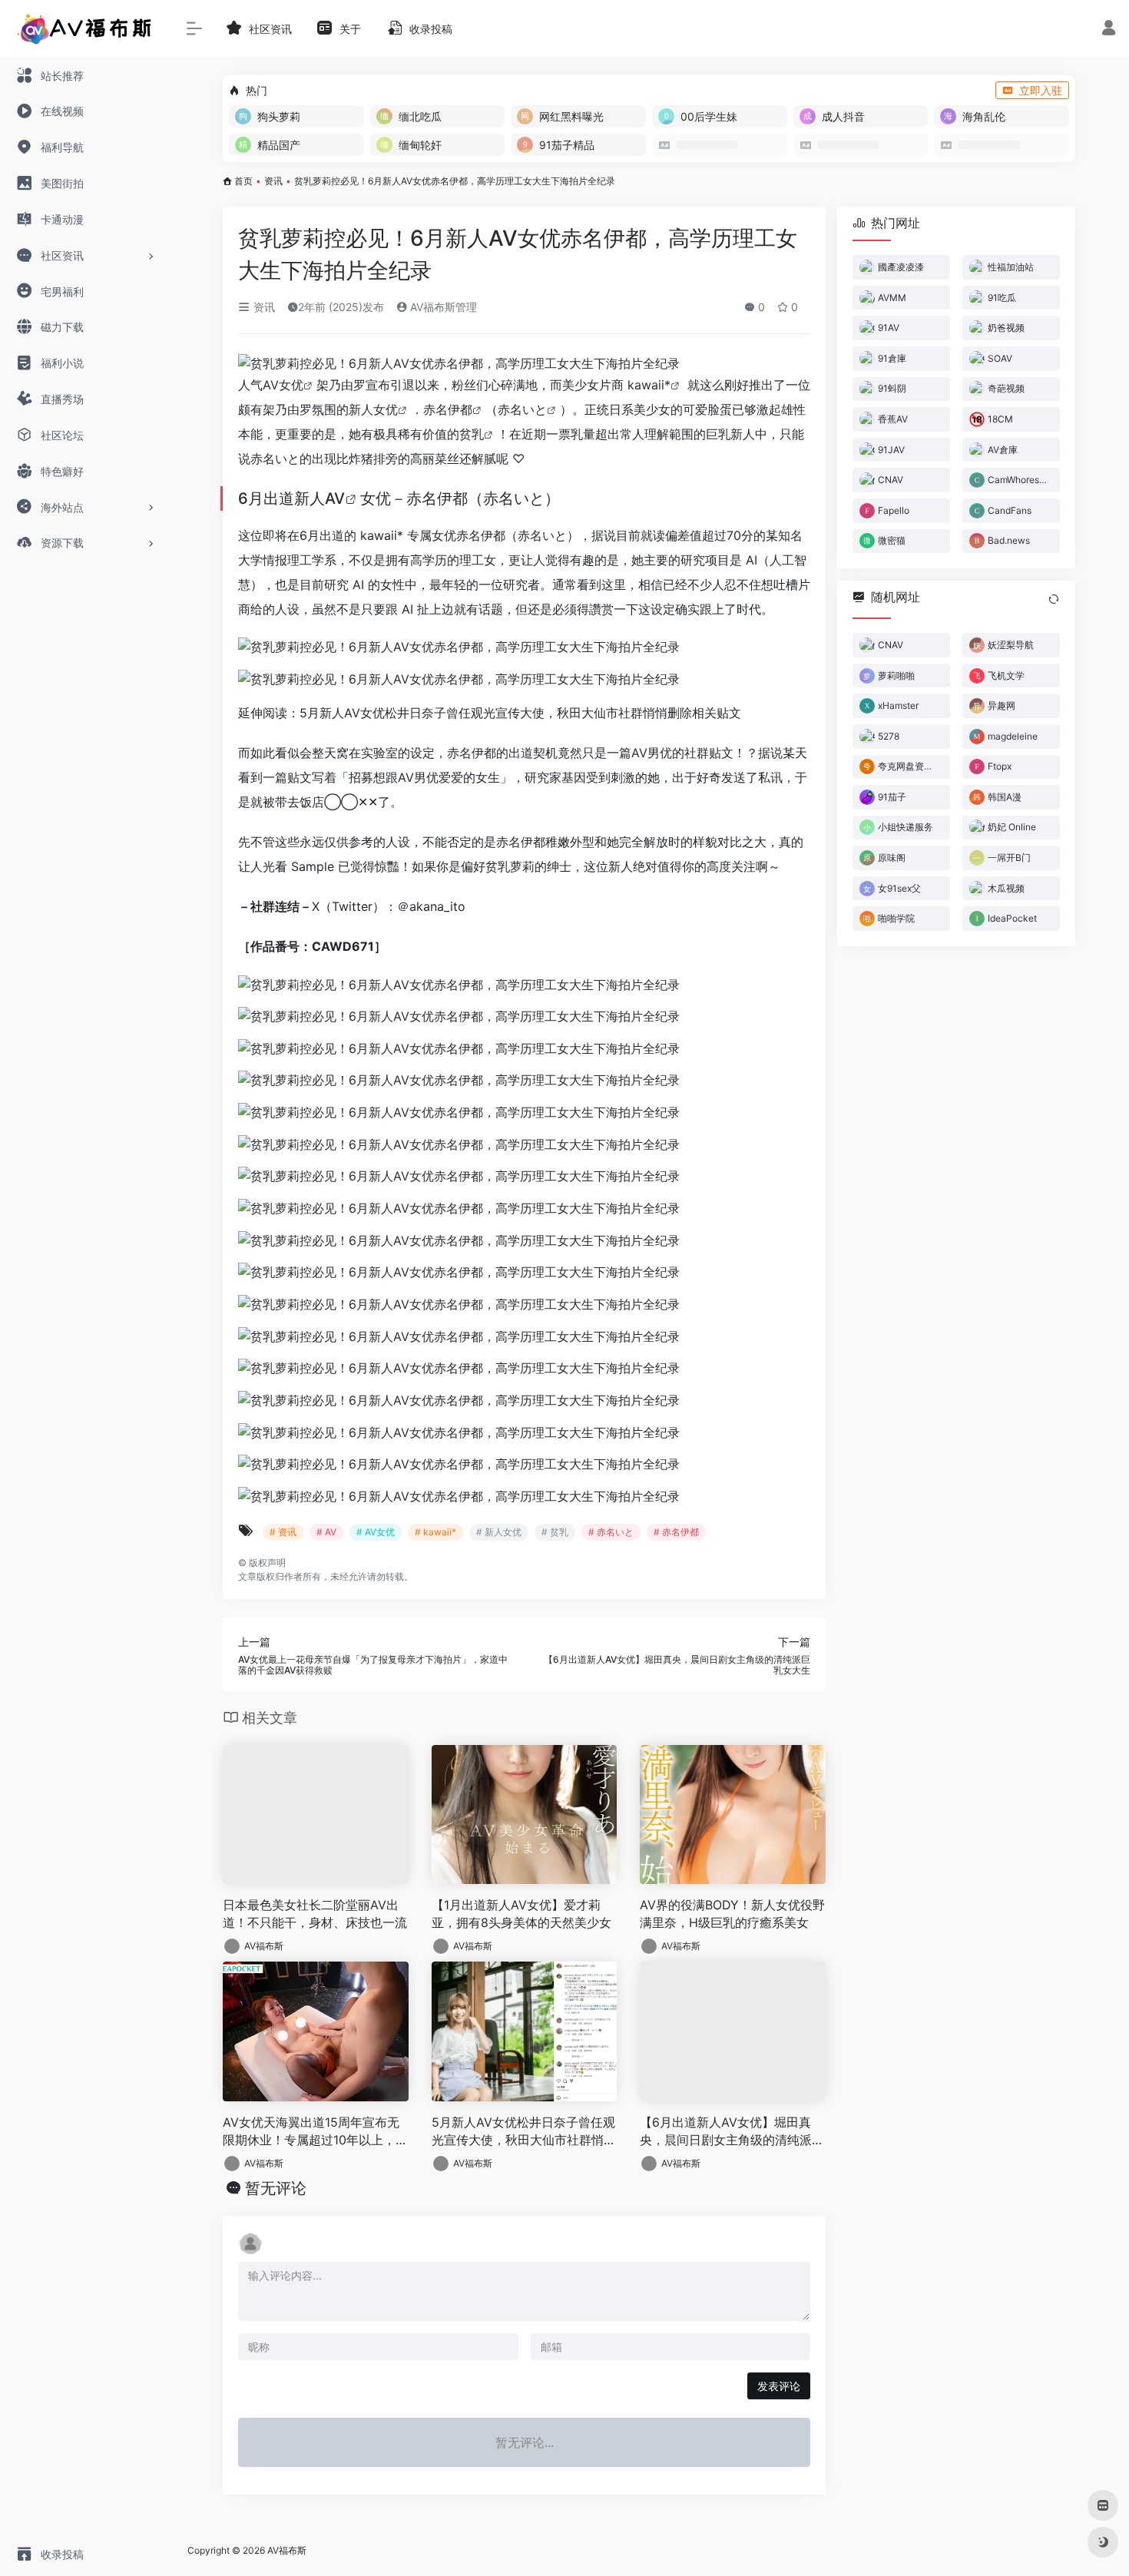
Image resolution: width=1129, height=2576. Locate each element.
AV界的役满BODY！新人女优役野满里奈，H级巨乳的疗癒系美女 (732, 1914)
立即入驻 (1041, 90)
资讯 (273, 181)
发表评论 (779, 2386)
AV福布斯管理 (442, 307)
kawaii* (649, 385)
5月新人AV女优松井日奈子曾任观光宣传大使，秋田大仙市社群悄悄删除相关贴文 (524, 2132)
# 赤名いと (611, 1532)
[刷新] (1054, 599)
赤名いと (522, 409)
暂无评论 (276, 2188)
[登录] (1109, 30)
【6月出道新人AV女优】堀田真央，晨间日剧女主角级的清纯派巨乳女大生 (732, 2132)
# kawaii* (435, 1532)
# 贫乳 (555, 1532)
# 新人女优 (499, 1532)
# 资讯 (283, 1532)
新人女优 (373, 409)
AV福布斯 (264, 1946)
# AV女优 (376, 1532)
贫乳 (472, 434)
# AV (326, 1532)
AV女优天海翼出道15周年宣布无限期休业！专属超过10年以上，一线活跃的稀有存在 (315, 2132)
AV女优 (283, 385)
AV (335, 498)
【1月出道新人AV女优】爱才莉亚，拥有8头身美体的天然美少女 (521, 1914)
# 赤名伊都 (676, 1532)
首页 (243, 181)
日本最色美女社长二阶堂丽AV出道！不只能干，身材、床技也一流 (315, 1914)
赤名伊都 (448, 409)
